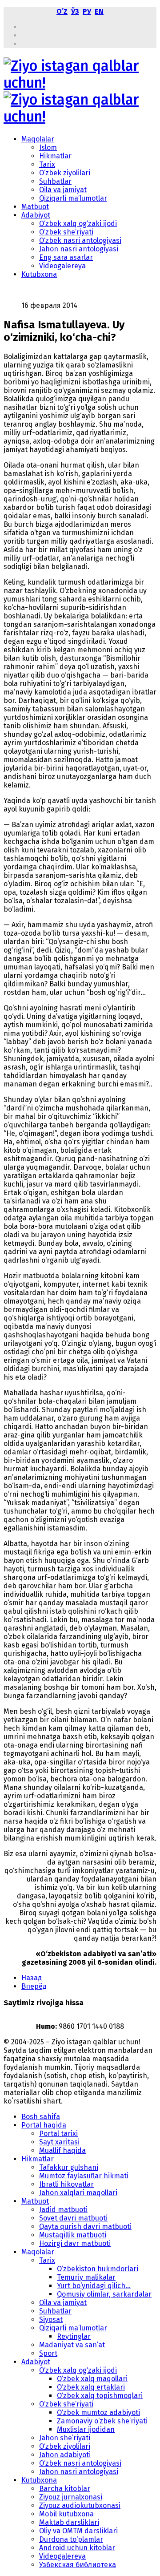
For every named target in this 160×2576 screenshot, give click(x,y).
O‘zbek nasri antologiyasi (80, 240)
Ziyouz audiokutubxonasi (80, 2505)
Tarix (47, 164)
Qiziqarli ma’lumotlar (73, 198)
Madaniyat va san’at (72, 2345)
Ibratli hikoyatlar (66, 2184)
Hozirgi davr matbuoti (75, 2243)
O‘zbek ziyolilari (65, 173)
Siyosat (51, 2320)
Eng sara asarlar (66, 257)
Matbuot (35, 207)
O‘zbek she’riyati (66, 232)
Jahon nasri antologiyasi (79, 249)
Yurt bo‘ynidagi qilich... (94, 2286)
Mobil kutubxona (66, 2514)
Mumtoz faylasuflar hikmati (84, 2176)
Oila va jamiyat (63, 190)
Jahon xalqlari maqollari (78, 2193)
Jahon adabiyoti (65, 2455)
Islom (48, 147)
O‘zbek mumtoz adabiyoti (98, 2412)
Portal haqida (44, 2125)
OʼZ (62, 11)
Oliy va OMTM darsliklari (78, 2531)
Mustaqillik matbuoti (73, 2235)
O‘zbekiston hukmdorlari (98, 2269)
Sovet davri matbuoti (73, 2218)
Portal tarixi (58, 2134)
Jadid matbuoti (63, 2210)
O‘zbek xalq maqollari (92, 2379)
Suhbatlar (55, 181)
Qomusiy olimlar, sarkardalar (104, 2294)
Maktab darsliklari (69, 2522)
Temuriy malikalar (86, 2277)
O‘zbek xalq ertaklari (91, 2387)
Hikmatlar (55, 156)
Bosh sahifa (41, 2117)
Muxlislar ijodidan (86, 2429)
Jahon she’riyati (65, 2438)
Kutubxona (39, 274)
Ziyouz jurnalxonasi (71, 2497)
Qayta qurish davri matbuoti (85, 2227)
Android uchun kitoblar (77, 2548)
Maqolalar (38, 139)
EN (99, 11)
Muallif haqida (62, 2150)
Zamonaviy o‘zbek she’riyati (102, 2421)
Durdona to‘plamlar (71, 2539)
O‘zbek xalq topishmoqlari (100, 2396)
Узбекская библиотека (78, 2565)
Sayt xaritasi (59, 2142)
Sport (48, 2353)
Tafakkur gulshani (69, 2167)
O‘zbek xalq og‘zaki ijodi (78, 224)
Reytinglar (74, 2336)
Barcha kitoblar (65, 2489)
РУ (87, 11)
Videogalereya (62, 266)
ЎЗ (75, 11)
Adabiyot (36, 215)
